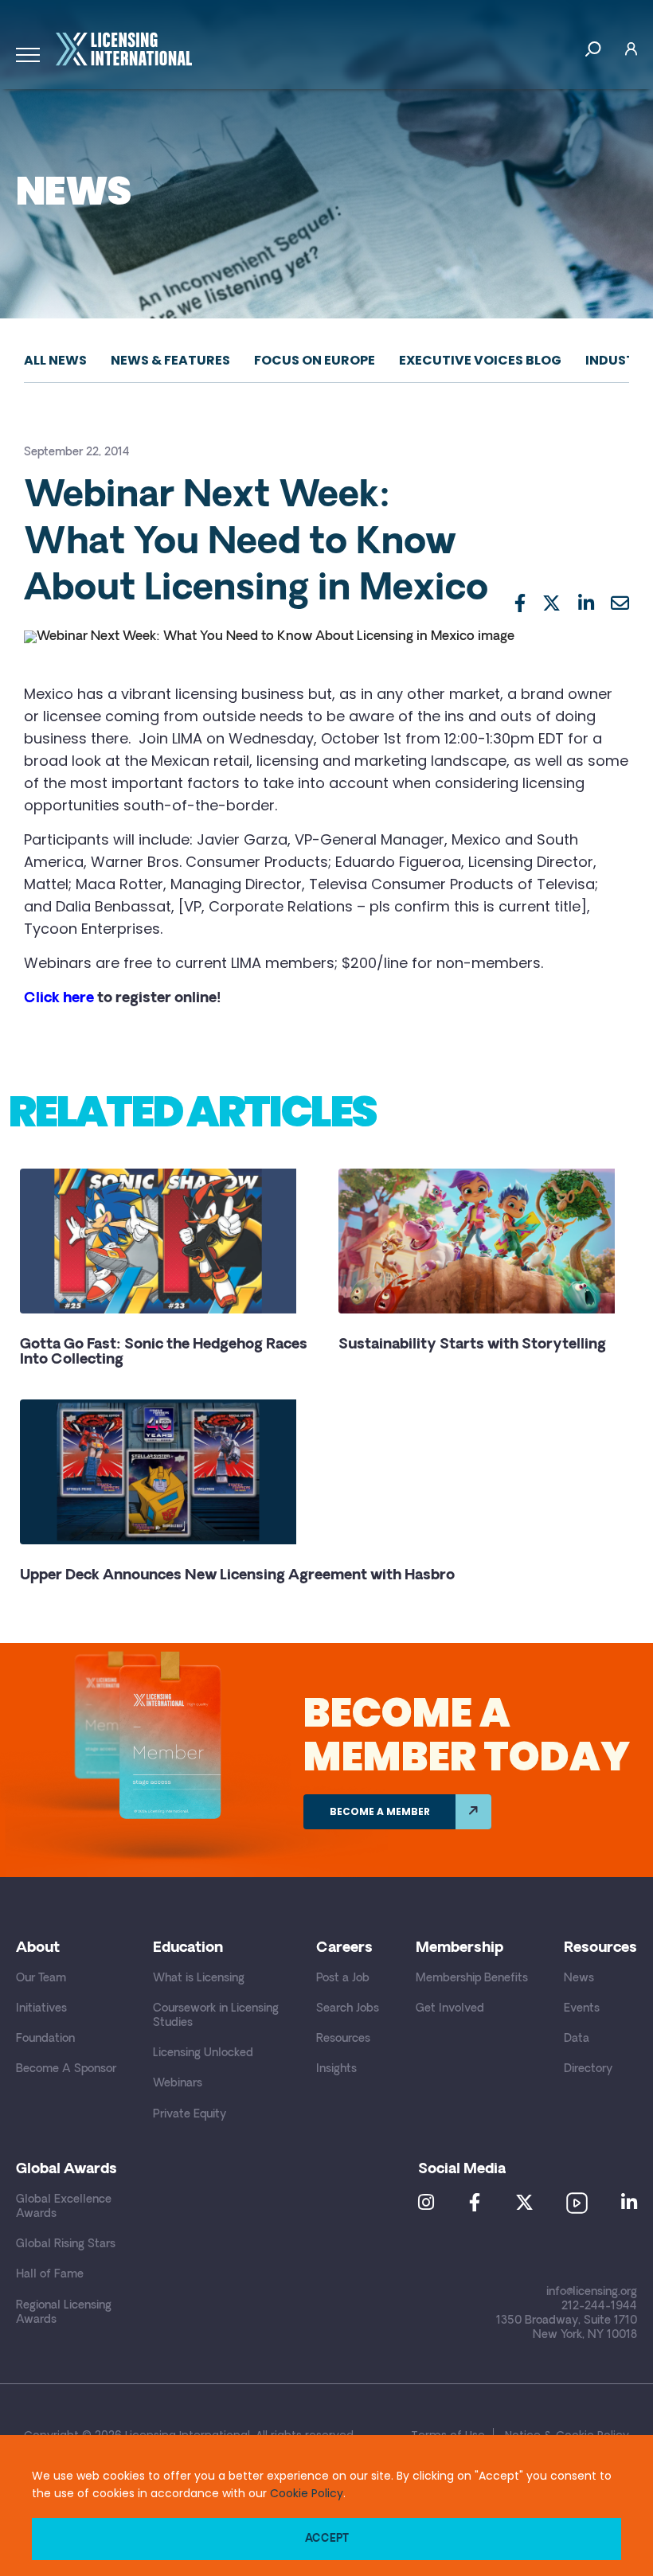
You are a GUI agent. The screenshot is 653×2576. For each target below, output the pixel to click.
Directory (588, 2069)
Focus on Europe (315, 360)
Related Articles (192, 1111)
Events (582, 2009)
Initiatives (41, 2009)
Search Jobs (348, 2009)
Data (577, 2039)
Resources (343, 2039)
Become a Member (380, 1811)
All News (55, 360)
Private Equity (190, 2115)
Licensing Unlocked (203, 2053)
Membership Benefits (472, 1979)
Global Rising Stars (66, 2244)
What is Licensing (199, 1979)
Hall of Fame (50, 2275)
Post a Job (343, 1979)
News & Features (170, 360)
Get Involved (450, 2009)
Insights (336, 2069)
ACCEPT (327, 2539)
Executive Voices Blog (480, 360)
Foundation (45, 2039)
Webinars (178, 2084)
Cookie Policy (307, 2493)
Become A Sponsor (66, 2069)
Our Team (41, 1979)
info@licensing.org (592, 2292)
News (579, 1979)
